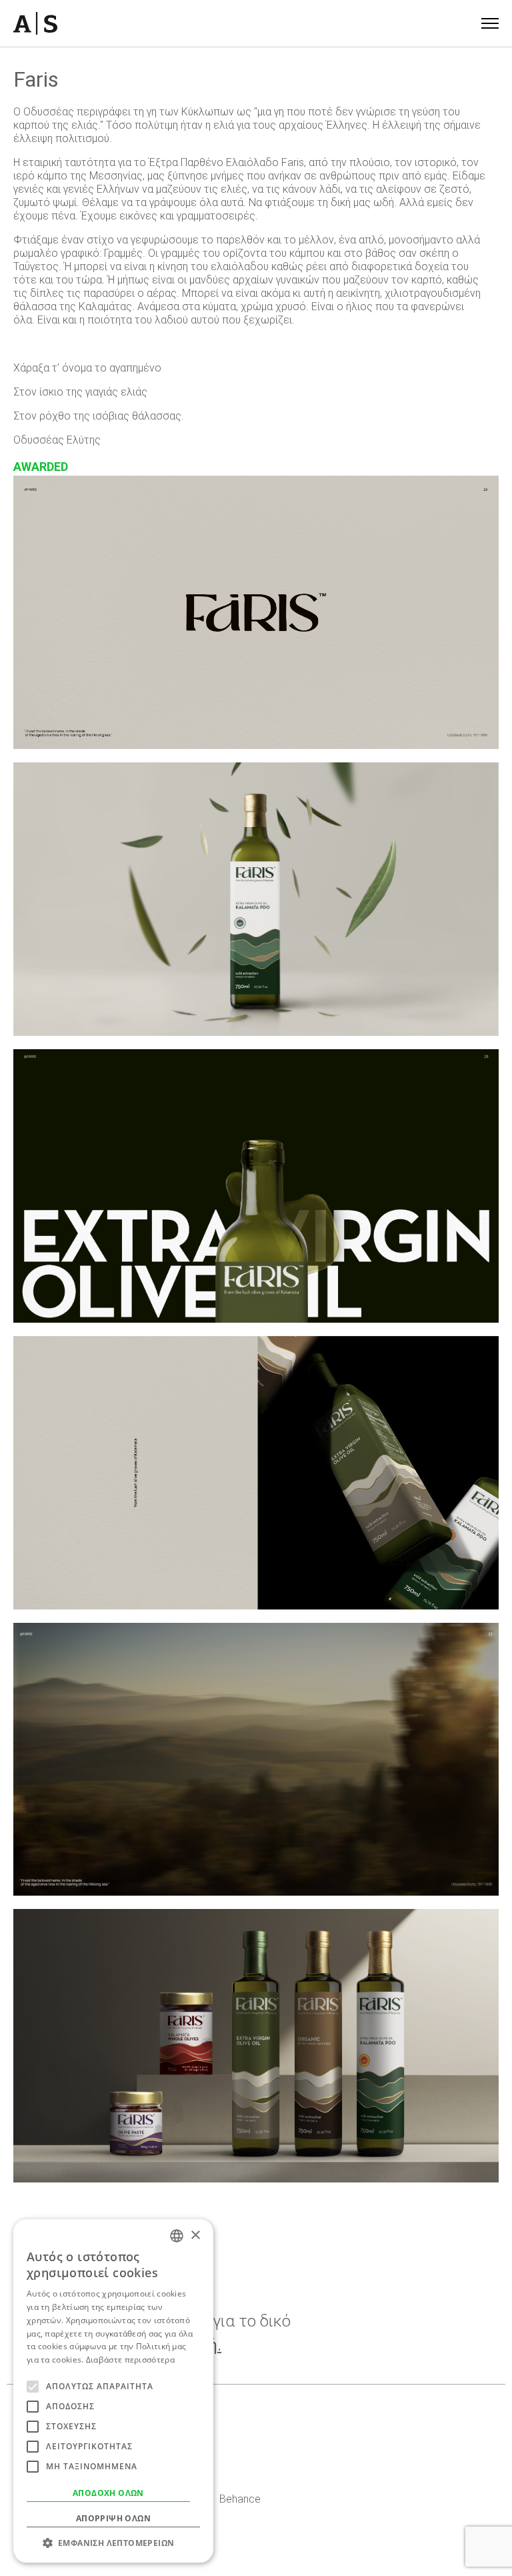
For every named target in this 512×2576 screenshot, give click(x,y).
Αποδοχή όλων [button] (108, 2493)
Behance (240, 2499)
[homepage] (35, 23)
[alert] (113, 2391)
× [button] (195, 2235)
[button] (113, 2543)
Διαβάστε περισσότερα (130, 2360)
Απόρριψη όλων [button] (113, 2518)
